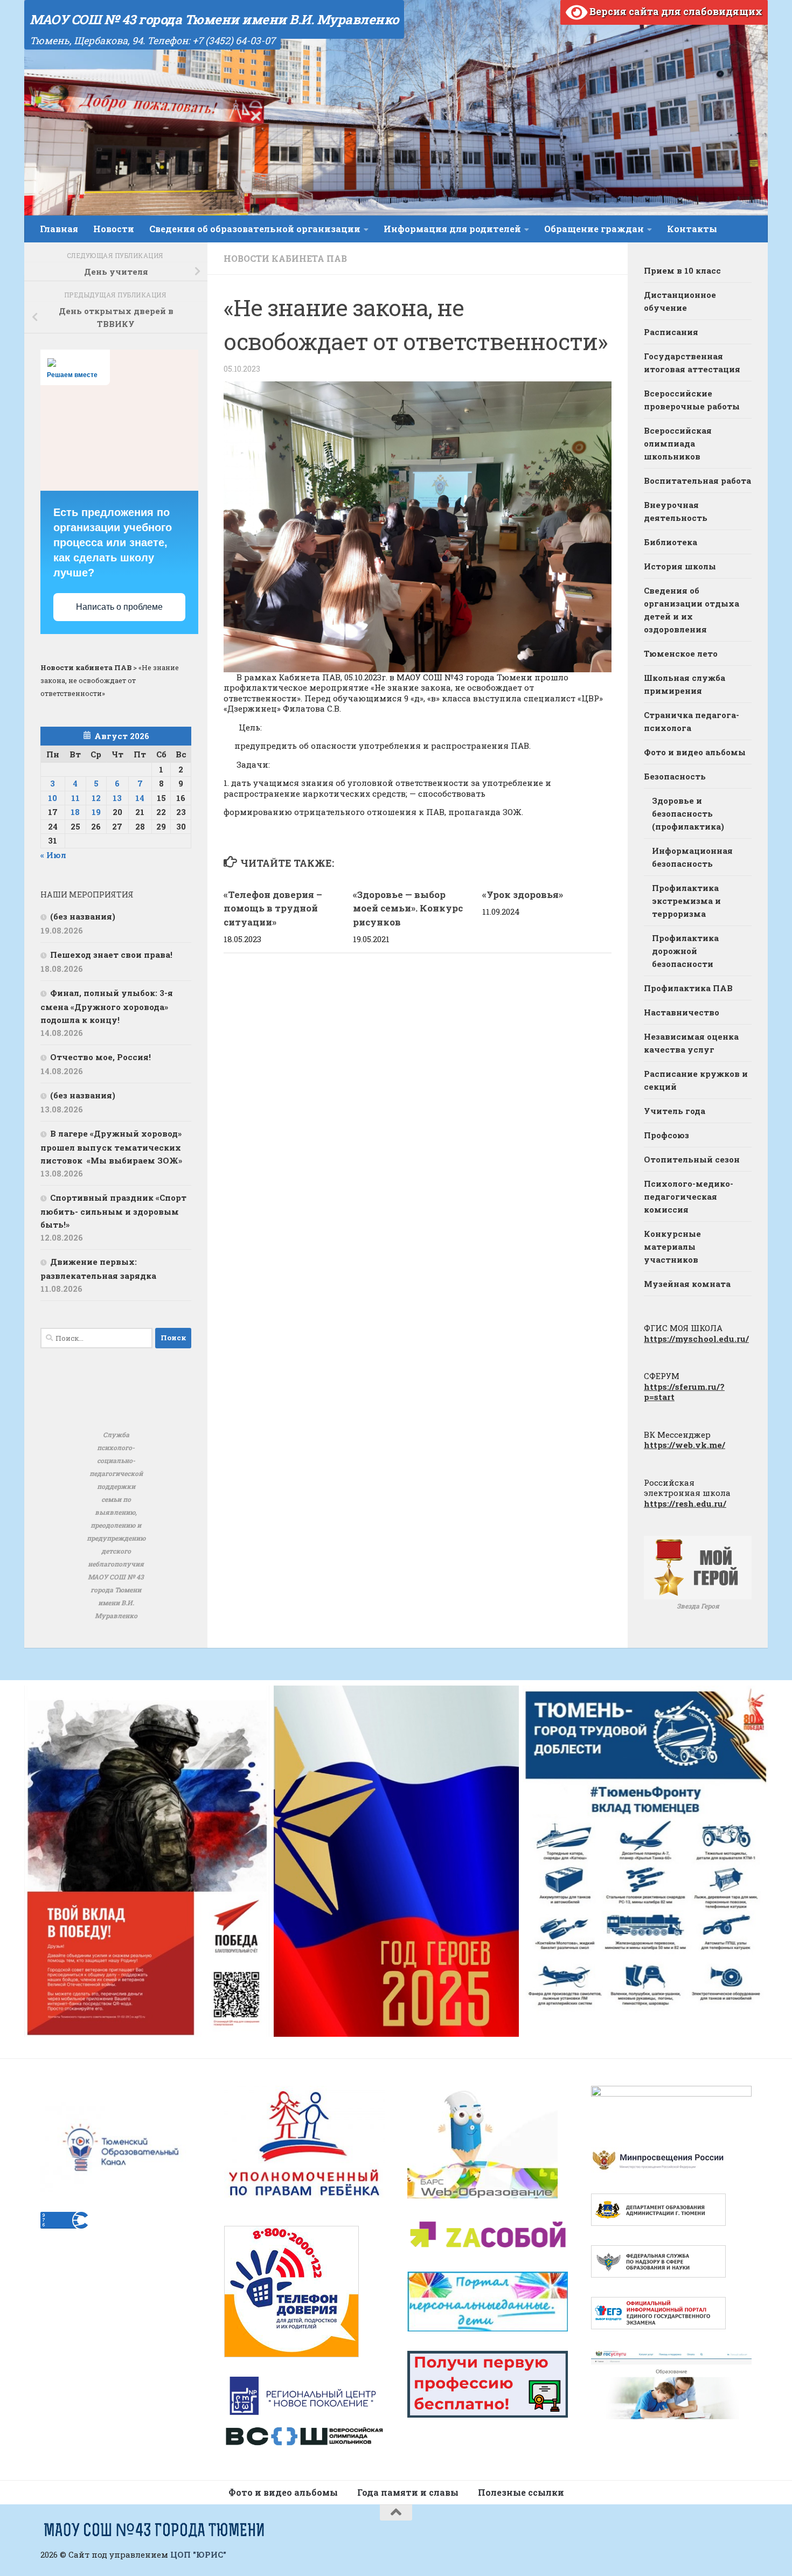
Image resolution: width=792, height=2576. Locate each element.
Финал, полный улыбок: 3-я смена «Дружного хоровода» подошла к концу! (107, 1006)
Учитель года (675, 1111)
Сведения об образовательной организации (255, 229)
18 (75, 812)
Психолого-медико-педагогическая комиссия (689, 1196)
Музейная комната (687, 1284)
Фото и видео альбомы (695, 752)
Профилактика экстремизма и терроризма (686, 901)
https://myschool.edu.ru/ (696, 1339)
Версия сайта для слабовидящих (675, 11)
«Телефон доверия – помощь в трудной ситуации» (273, 908)
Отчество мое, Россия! (100, 1057)
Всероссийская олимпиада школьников (678, 443)
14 (140, 798)
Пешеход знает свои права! (111, 955)
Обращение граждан (594, 229)
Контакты (692, 229)
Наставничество (682, 1012)
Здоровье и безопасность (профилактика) (688, 813)
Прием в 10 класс (682, 270)
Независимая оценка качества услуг (691, 1043)
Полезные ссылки (521, 2492)
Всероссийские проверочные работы (692, 400)
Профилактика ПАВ (688, 988)
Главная (59, 229)
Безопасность (675, 776)
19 (96, 812)
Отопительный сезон (692, 1159)
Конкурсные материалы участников (672, 1247)
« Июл (53, 855)
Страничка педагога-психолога (692, 721)
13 (117, 798)
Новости (114, 229)
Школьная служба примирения (685, 684)
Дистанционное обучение (680, 301)
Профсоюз (666, 1135)
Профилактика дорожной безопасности (685, 951)
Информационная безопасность (692, 857)
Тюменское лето (681, 653)
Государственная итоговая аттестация (692, 363)
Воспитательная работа (697, 481)
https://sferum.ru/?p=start (684, 1392)
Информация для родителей (452, 229)
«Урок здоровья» (523, 894)
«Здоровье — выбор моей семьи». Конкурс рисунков (408, 908)
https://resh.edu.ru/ (685, 1503)
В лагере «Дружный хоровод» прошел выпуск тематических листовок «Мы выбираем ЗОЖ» (111, 1147)
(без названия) (83, 916)
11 (75, 798)
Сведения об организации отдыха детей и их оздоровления (692, 610)
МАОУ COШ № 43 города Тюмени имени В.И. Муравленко (214, 19)
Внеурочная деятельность (676, 511)
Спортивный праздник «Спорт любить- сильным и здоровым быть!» (113, 1211)
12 (96, 798)
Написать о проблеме (119, 607)
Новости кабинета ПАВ (285, 258)
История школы (680, 566)
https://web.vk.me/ (685, 1445)
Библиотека (671, 542)
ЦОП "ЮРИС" (198, 2554)
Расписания (671, 332)
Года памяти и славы (408, 2492)
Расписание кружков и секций (696, 1080)
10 (53, 798)
